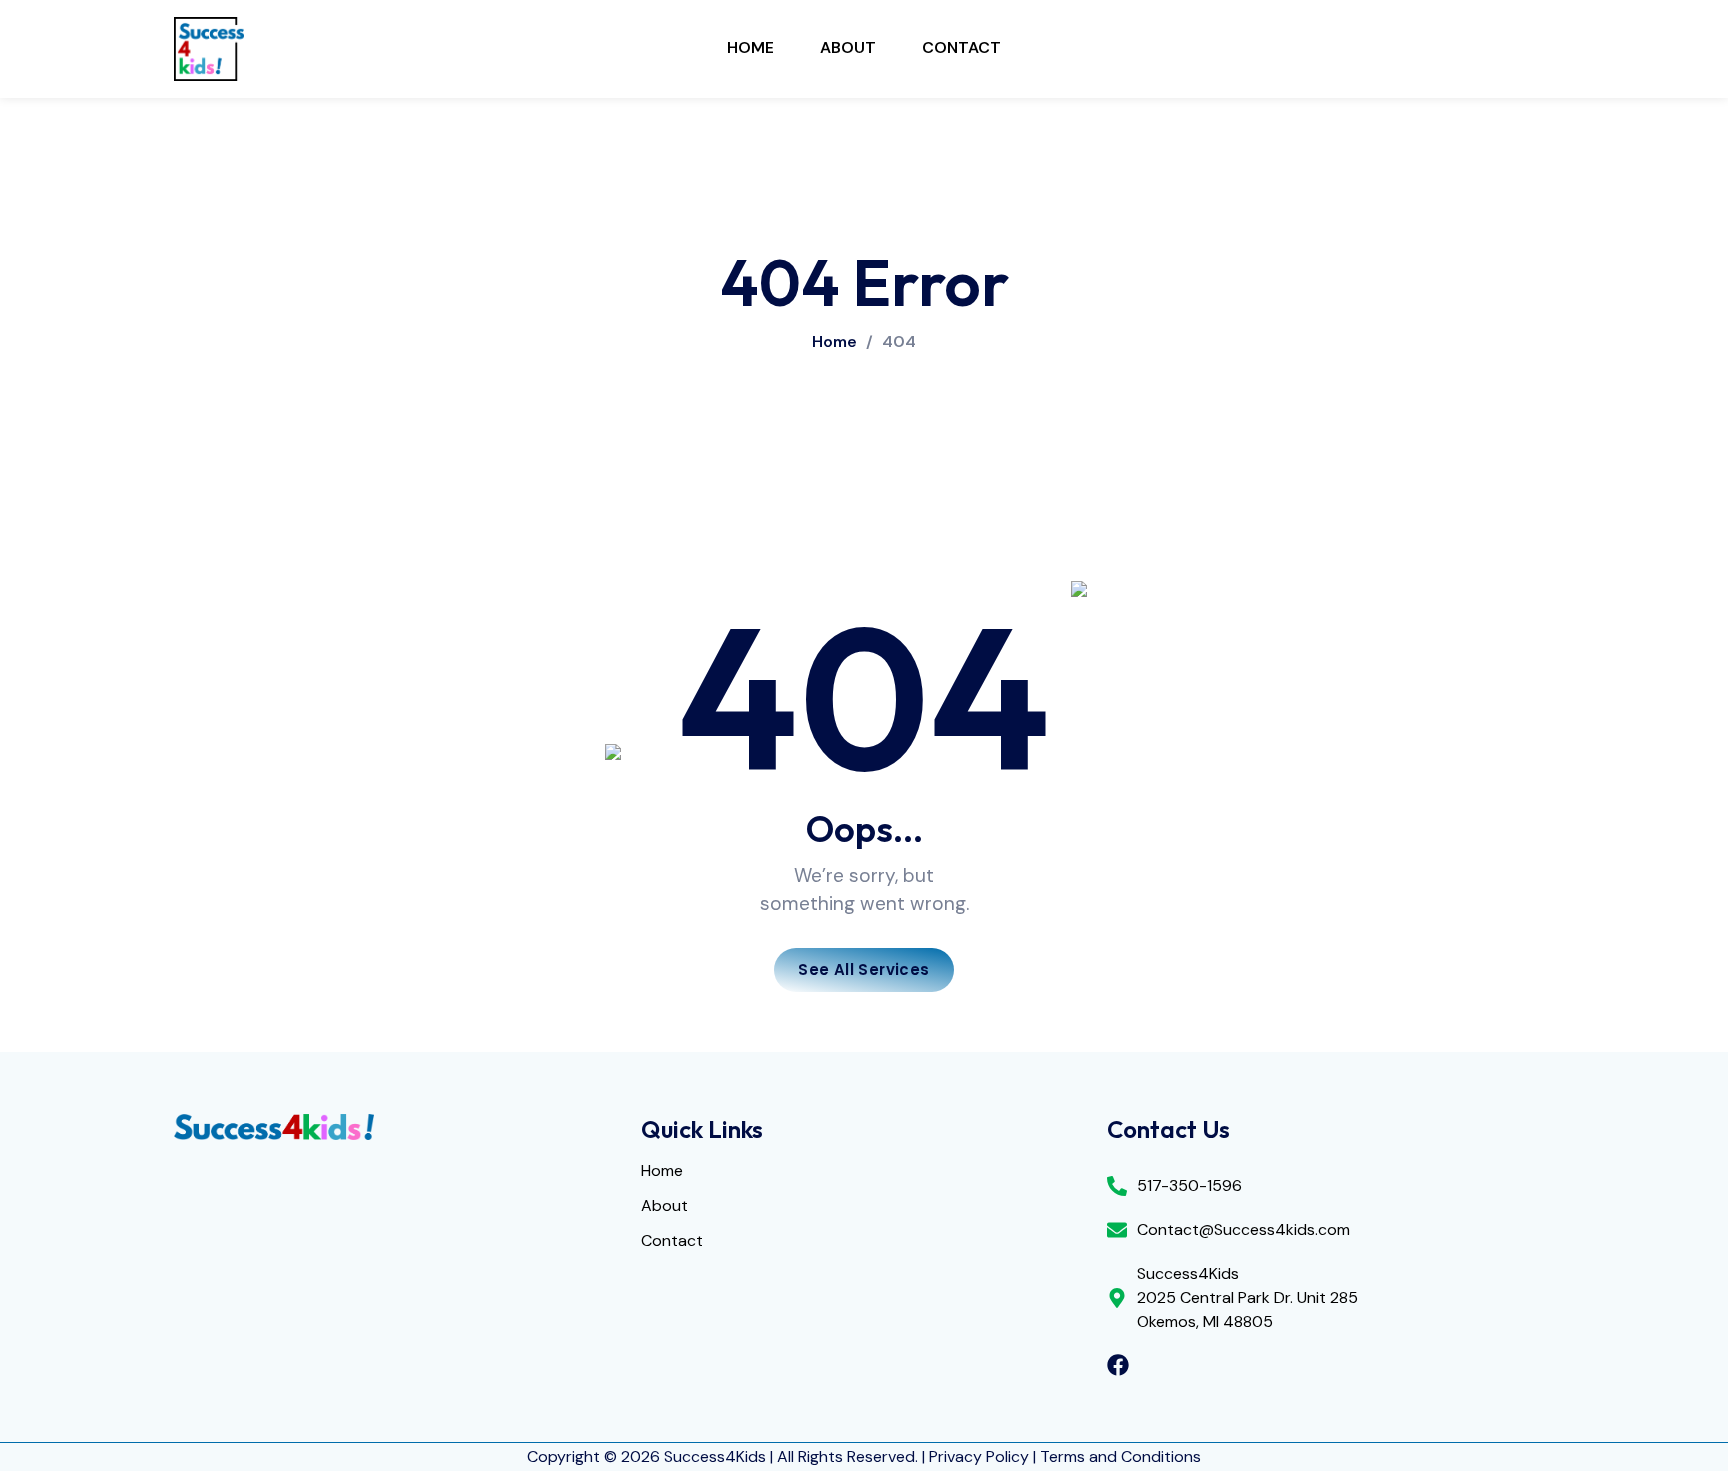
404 (899, 342)
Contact (961, 47)
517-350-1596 (1189, 1185)
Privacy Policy (979, 1456)
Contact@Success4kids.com (1243, 1229)
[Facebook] (1118, 1365)
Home (750, 47)
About (848, 47)
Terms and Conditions (1120, 1456)
